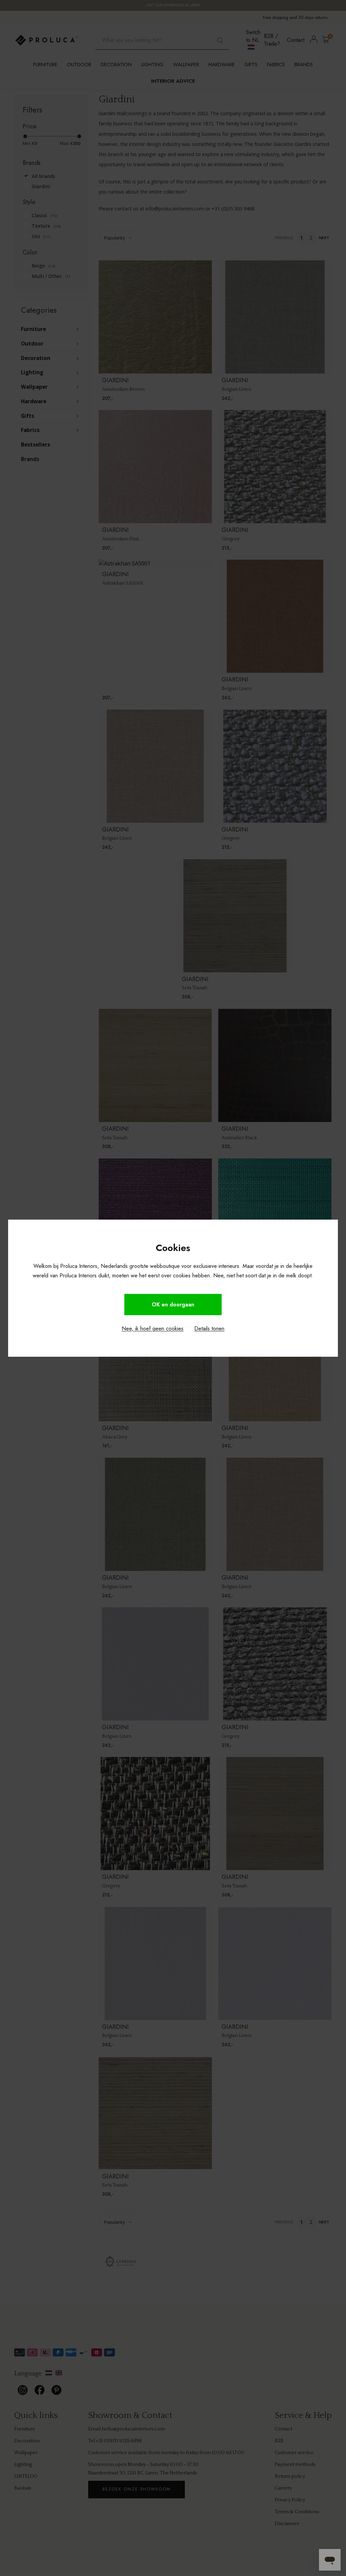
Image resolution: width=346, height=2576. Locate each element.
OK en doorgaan (173, 1305)
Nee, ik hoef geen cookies (153, 1329)
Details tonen (209, 1329)
